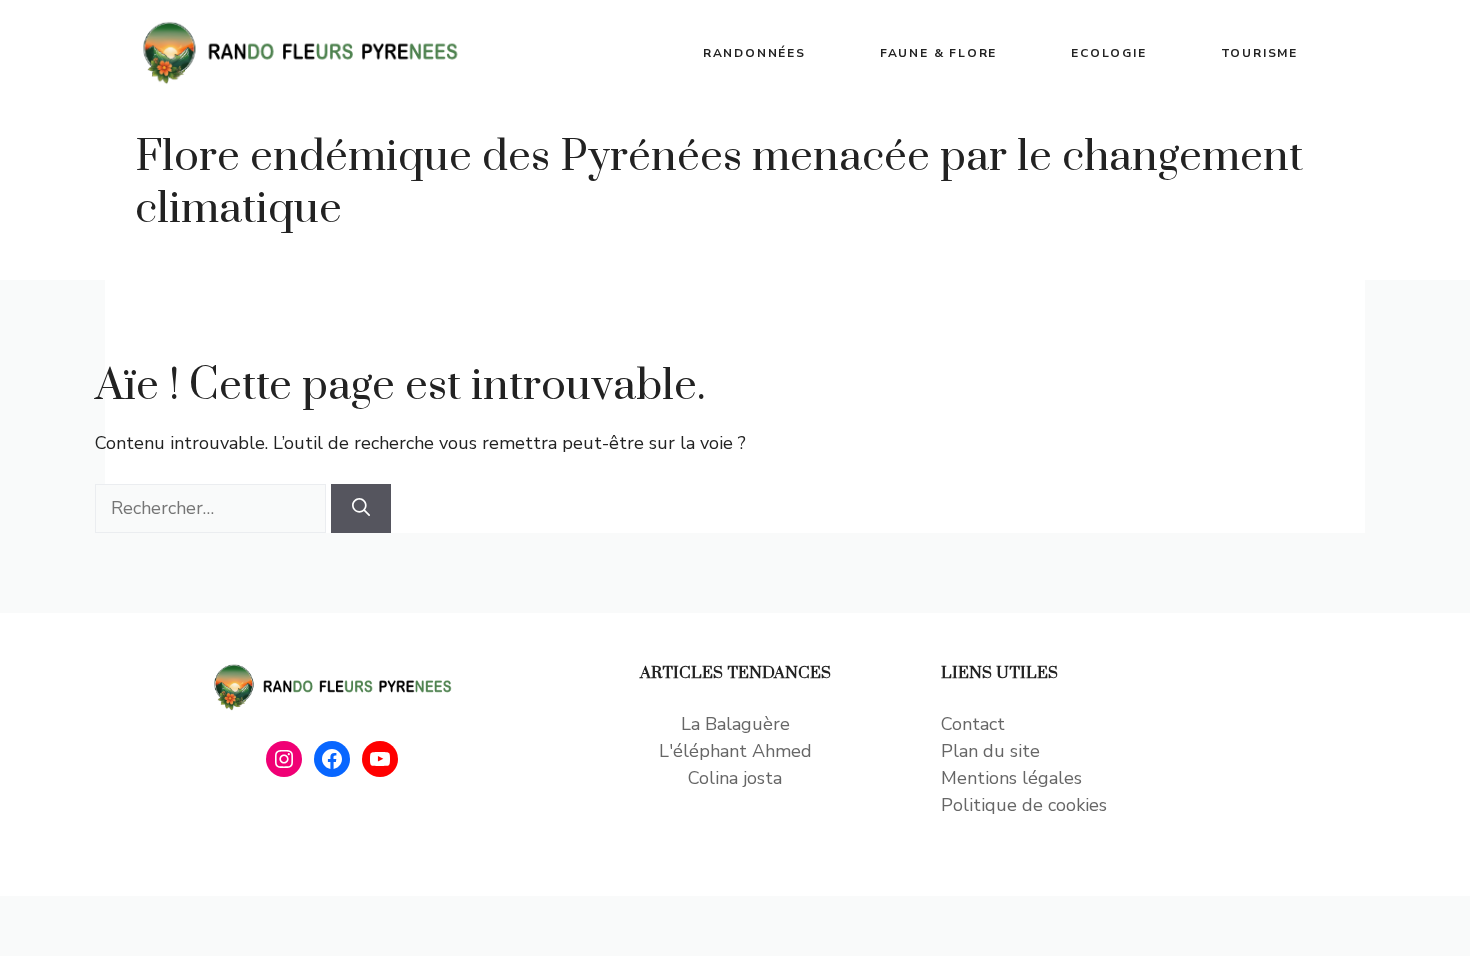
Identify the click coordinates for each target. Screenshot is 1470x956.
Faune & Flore (938, 53)
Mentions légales (1011, 778)
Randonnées (754, 53)
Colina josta (735, 778)
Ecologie (1108, 53)
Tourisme (1259, 53)
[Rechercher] (361, 508)
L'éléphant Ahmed (735, 751)
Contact (973, 724)
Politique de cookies (1024, 805)
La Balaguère (735, 724)
